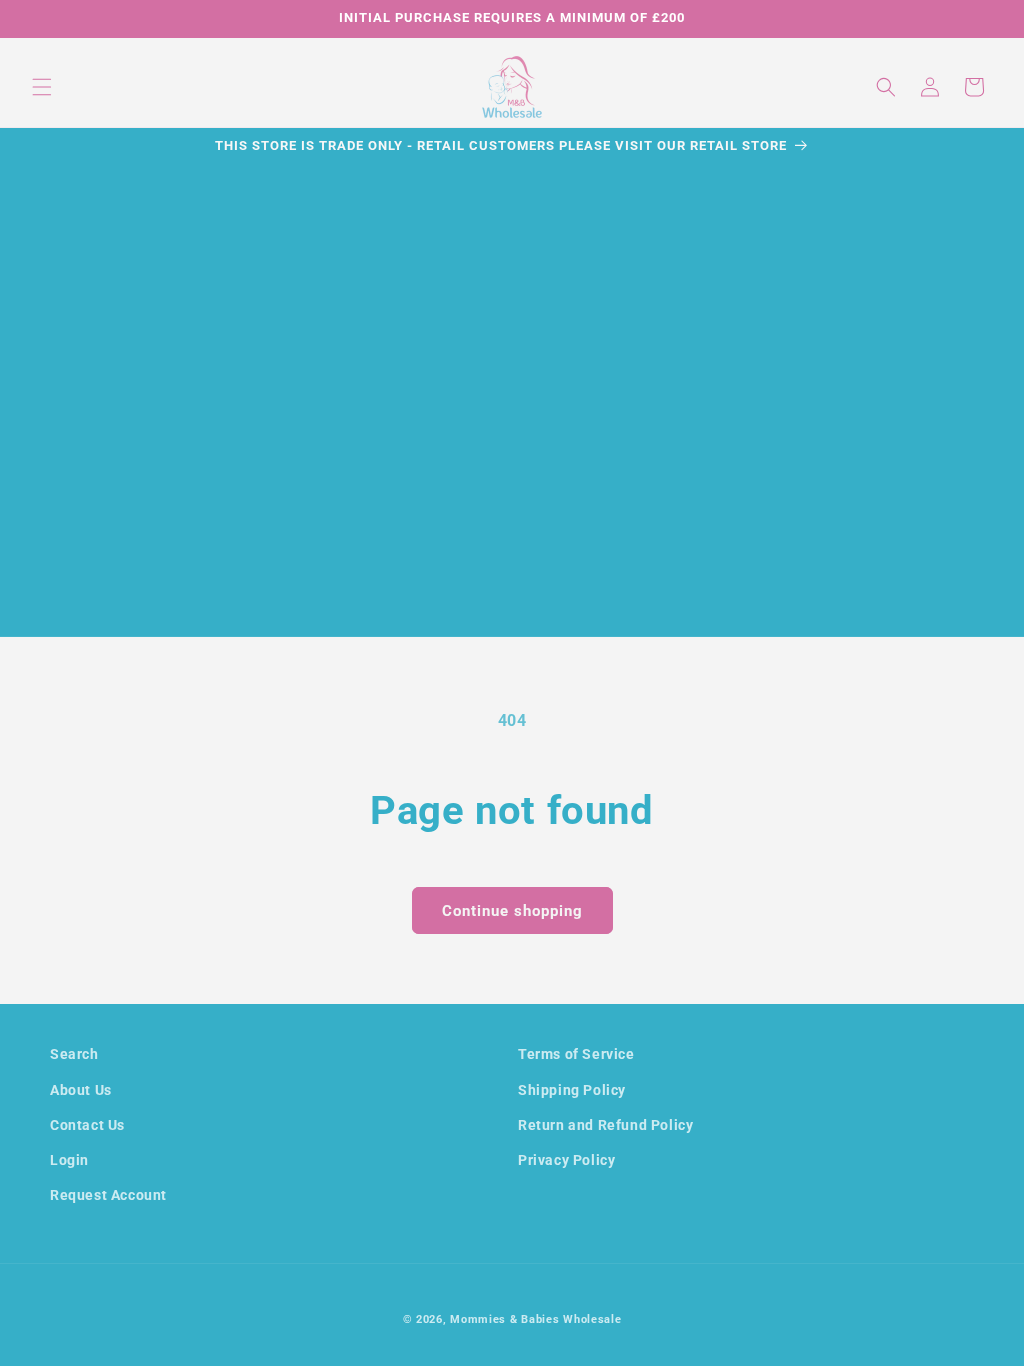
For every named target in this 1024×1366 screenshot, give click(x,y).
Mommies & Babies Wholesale (535, 1319)
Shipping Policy (572, 1090)
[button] (42, 87)
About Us (81, 1090)
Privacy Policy (566, 1160)
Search (74, 1054)
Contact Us (87, 1125)
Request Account (108, 1195)
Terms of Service (576, 1054)
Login (69, 1160)
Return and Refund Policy (605, 1125)
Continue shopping (512, 911)
